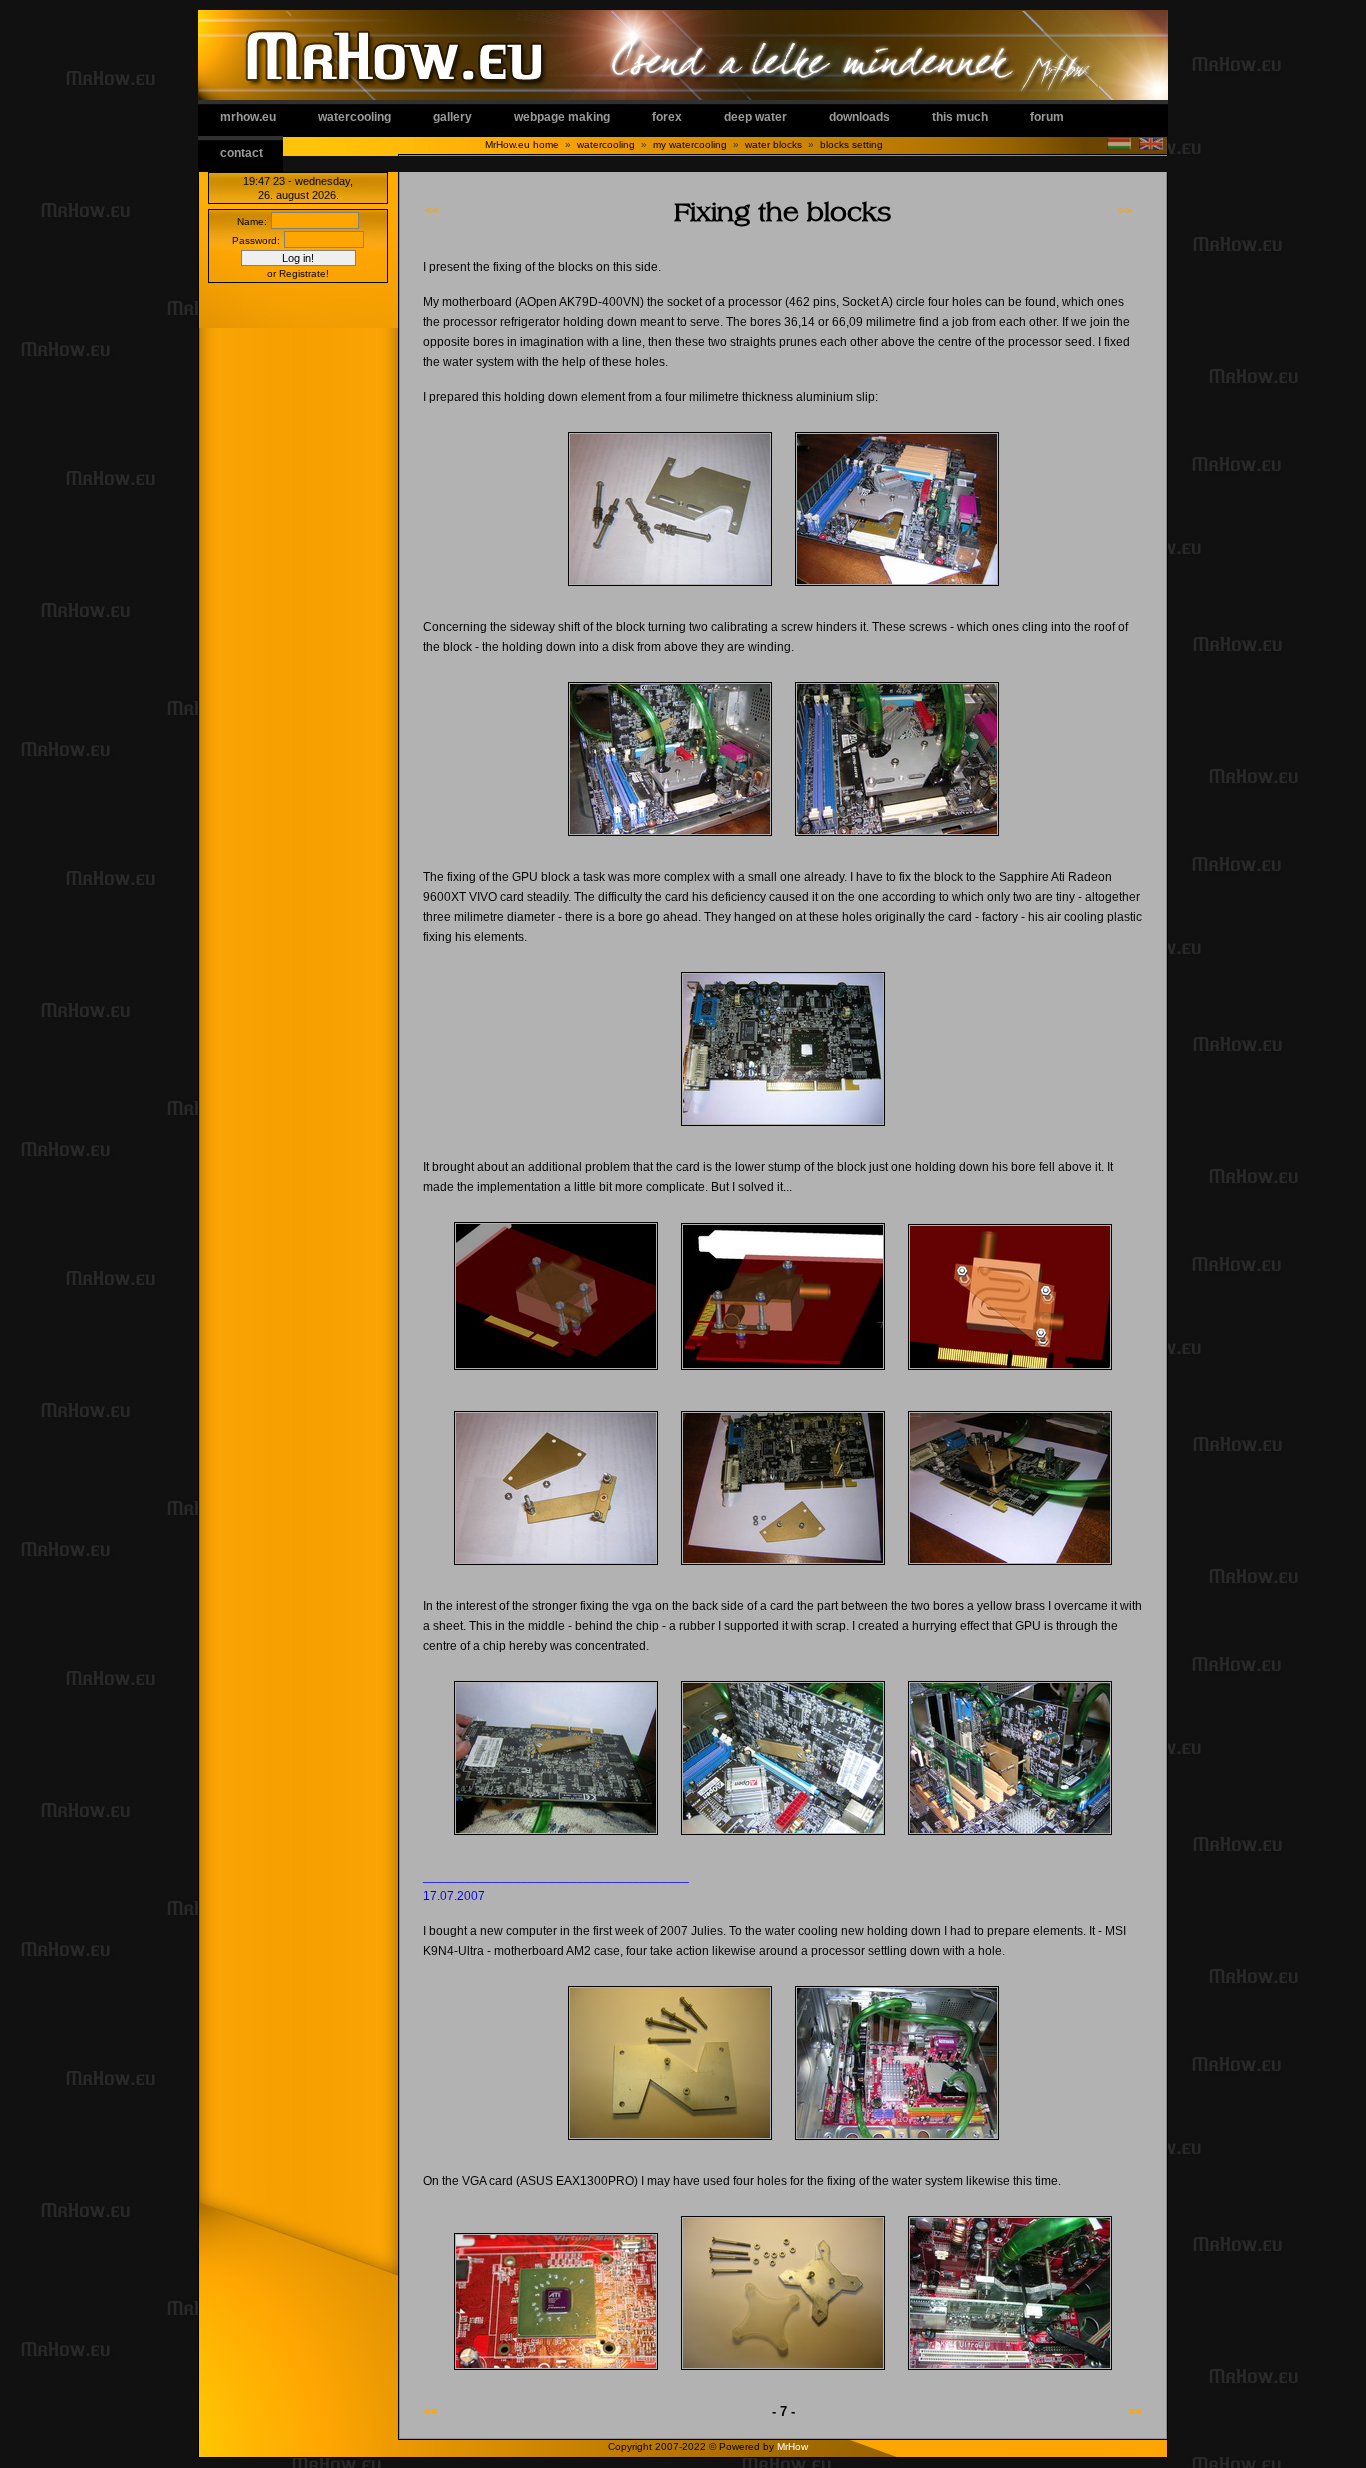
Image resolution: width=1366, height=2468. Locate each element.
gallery (452, 117)
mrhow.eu (248, 117)
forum (1047, 117)
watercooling (354, 117)
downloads (859, 117)
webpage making (562, 117)
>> (1125, 211)
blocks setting (851, 144)
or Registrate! (298, 273)
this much (960, 117)
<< (432, 211)
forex (667, 117)
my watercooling (690, 144)
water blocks (773, 144)
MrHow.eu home (522, 144)
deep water (755, 117)
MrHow (792, 2446)
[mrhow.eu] (670, 592)
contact (241, 153)
